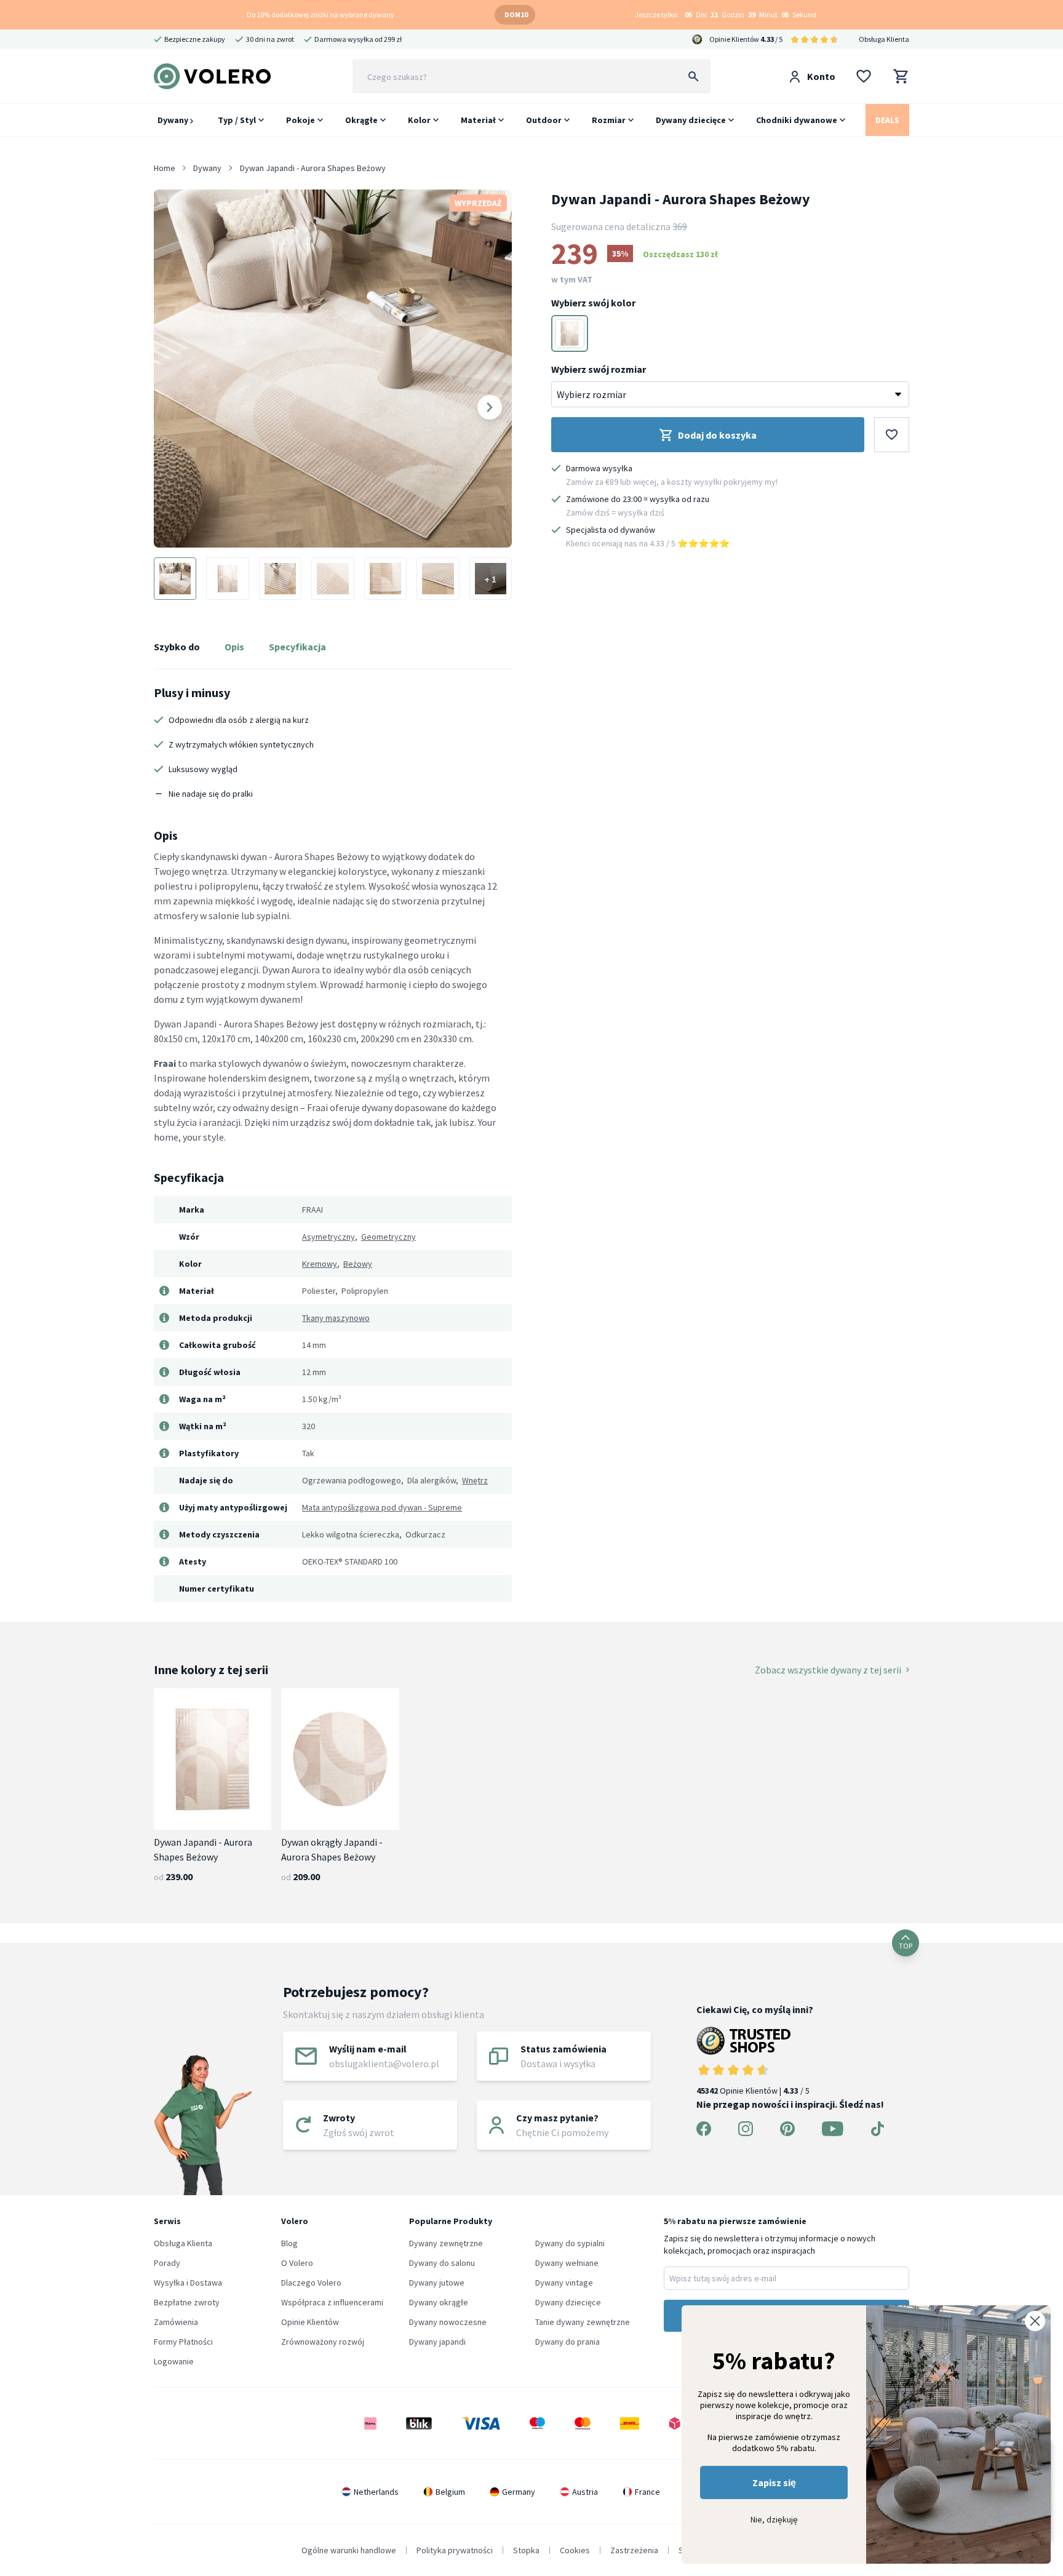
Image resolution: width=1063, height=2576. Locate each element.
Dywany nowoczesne (448, 2322)
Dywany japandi (437, 2342)
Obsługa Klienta (884, 39)
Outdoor (544, 120)
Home (165, 168)
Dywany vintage (564, 2283)
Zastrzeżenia (634, 2550)
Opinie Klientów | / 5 (753, 2091)
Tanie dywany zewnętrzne (583, 2322)
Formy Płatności (183, 2342)
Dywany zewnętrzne (446, 2243)
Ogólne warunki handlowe (349, 2550)
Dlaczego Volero (311, 2283)
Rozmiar (609, 120)
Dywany (174, 120)
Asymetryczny (328, 1237)
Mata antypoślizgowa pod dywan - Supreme (382, 1507)
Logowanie (174, 2361)
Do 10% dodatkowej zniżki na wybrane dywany (320, 14)
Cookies (575, 2550)
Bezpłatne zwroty (187, 2302)
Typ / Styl (237, 120)
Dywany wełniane (567, 2263)
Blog (289, 2243)
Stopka (526, 2550)
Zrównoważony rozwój (323, 2342)
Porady (167, 2263)
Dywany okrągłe (439, 2302)
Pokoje (301, 120)
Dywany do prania (567, 2342)
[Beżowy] (570, 333)
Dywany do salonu (442, 2263)
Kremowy (320, 1264)
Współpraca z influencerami (332, 2302)
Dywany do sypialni (570, 2243)
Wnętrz (475, 1480)
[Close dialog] (1035, 2321)
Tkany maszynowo (336, 1318)
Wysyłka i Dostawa (188, 2283)
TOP (906, 1946)
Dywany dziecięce (691, 120)
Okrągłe (361, 120)
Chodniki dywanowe (797, 120)
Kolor (419, 120)
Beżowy (358, 1264)
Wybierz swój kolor (593, 303)
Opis (234, 647)
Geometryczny (388, 1237)
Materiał (478, 120)
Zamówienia (176, 2322)
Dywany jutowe (437, 2283)
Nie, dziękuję (774, 2519)
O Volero (297, 2263)
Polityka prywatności (455, 2550)
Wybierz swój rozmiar (599, 369)
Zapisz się (774, 2482)
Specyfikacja (297, 647)
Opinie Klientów (310, 2322)
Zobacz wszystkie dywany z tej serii (828, 1670)
